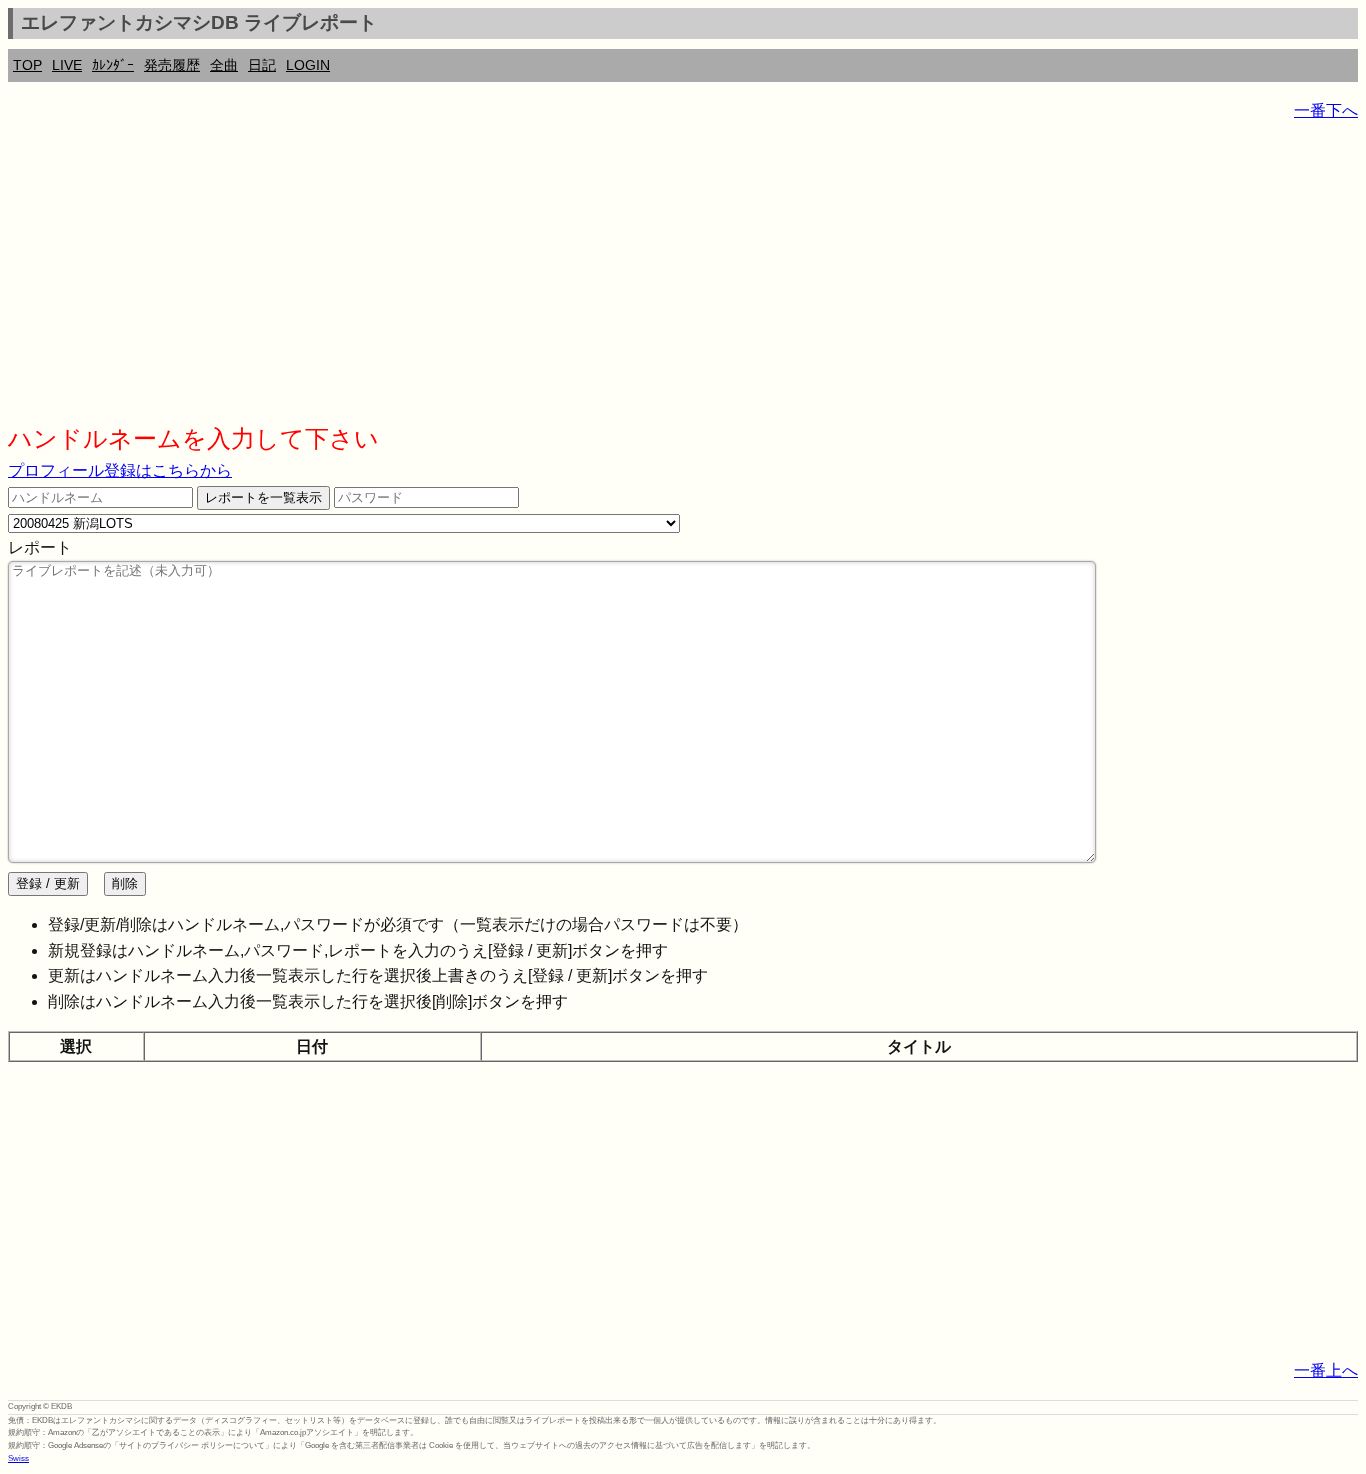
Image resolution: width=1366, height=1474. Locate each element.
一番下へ (1326, 110)
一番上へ (1326, 1370)
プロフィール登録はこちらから (120, 470)
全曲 (224, 65)
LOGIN (308, 65)
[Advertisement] (608, 280)
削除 (125, 883)
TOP (27, 65)
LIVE (67, 65)
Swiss (18, 1458)
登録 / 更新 (48, 883)
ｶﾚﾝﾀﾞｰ (113, 65)
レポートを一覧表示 (263, 497)
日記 (262, 65)
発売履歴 (172, 65)
